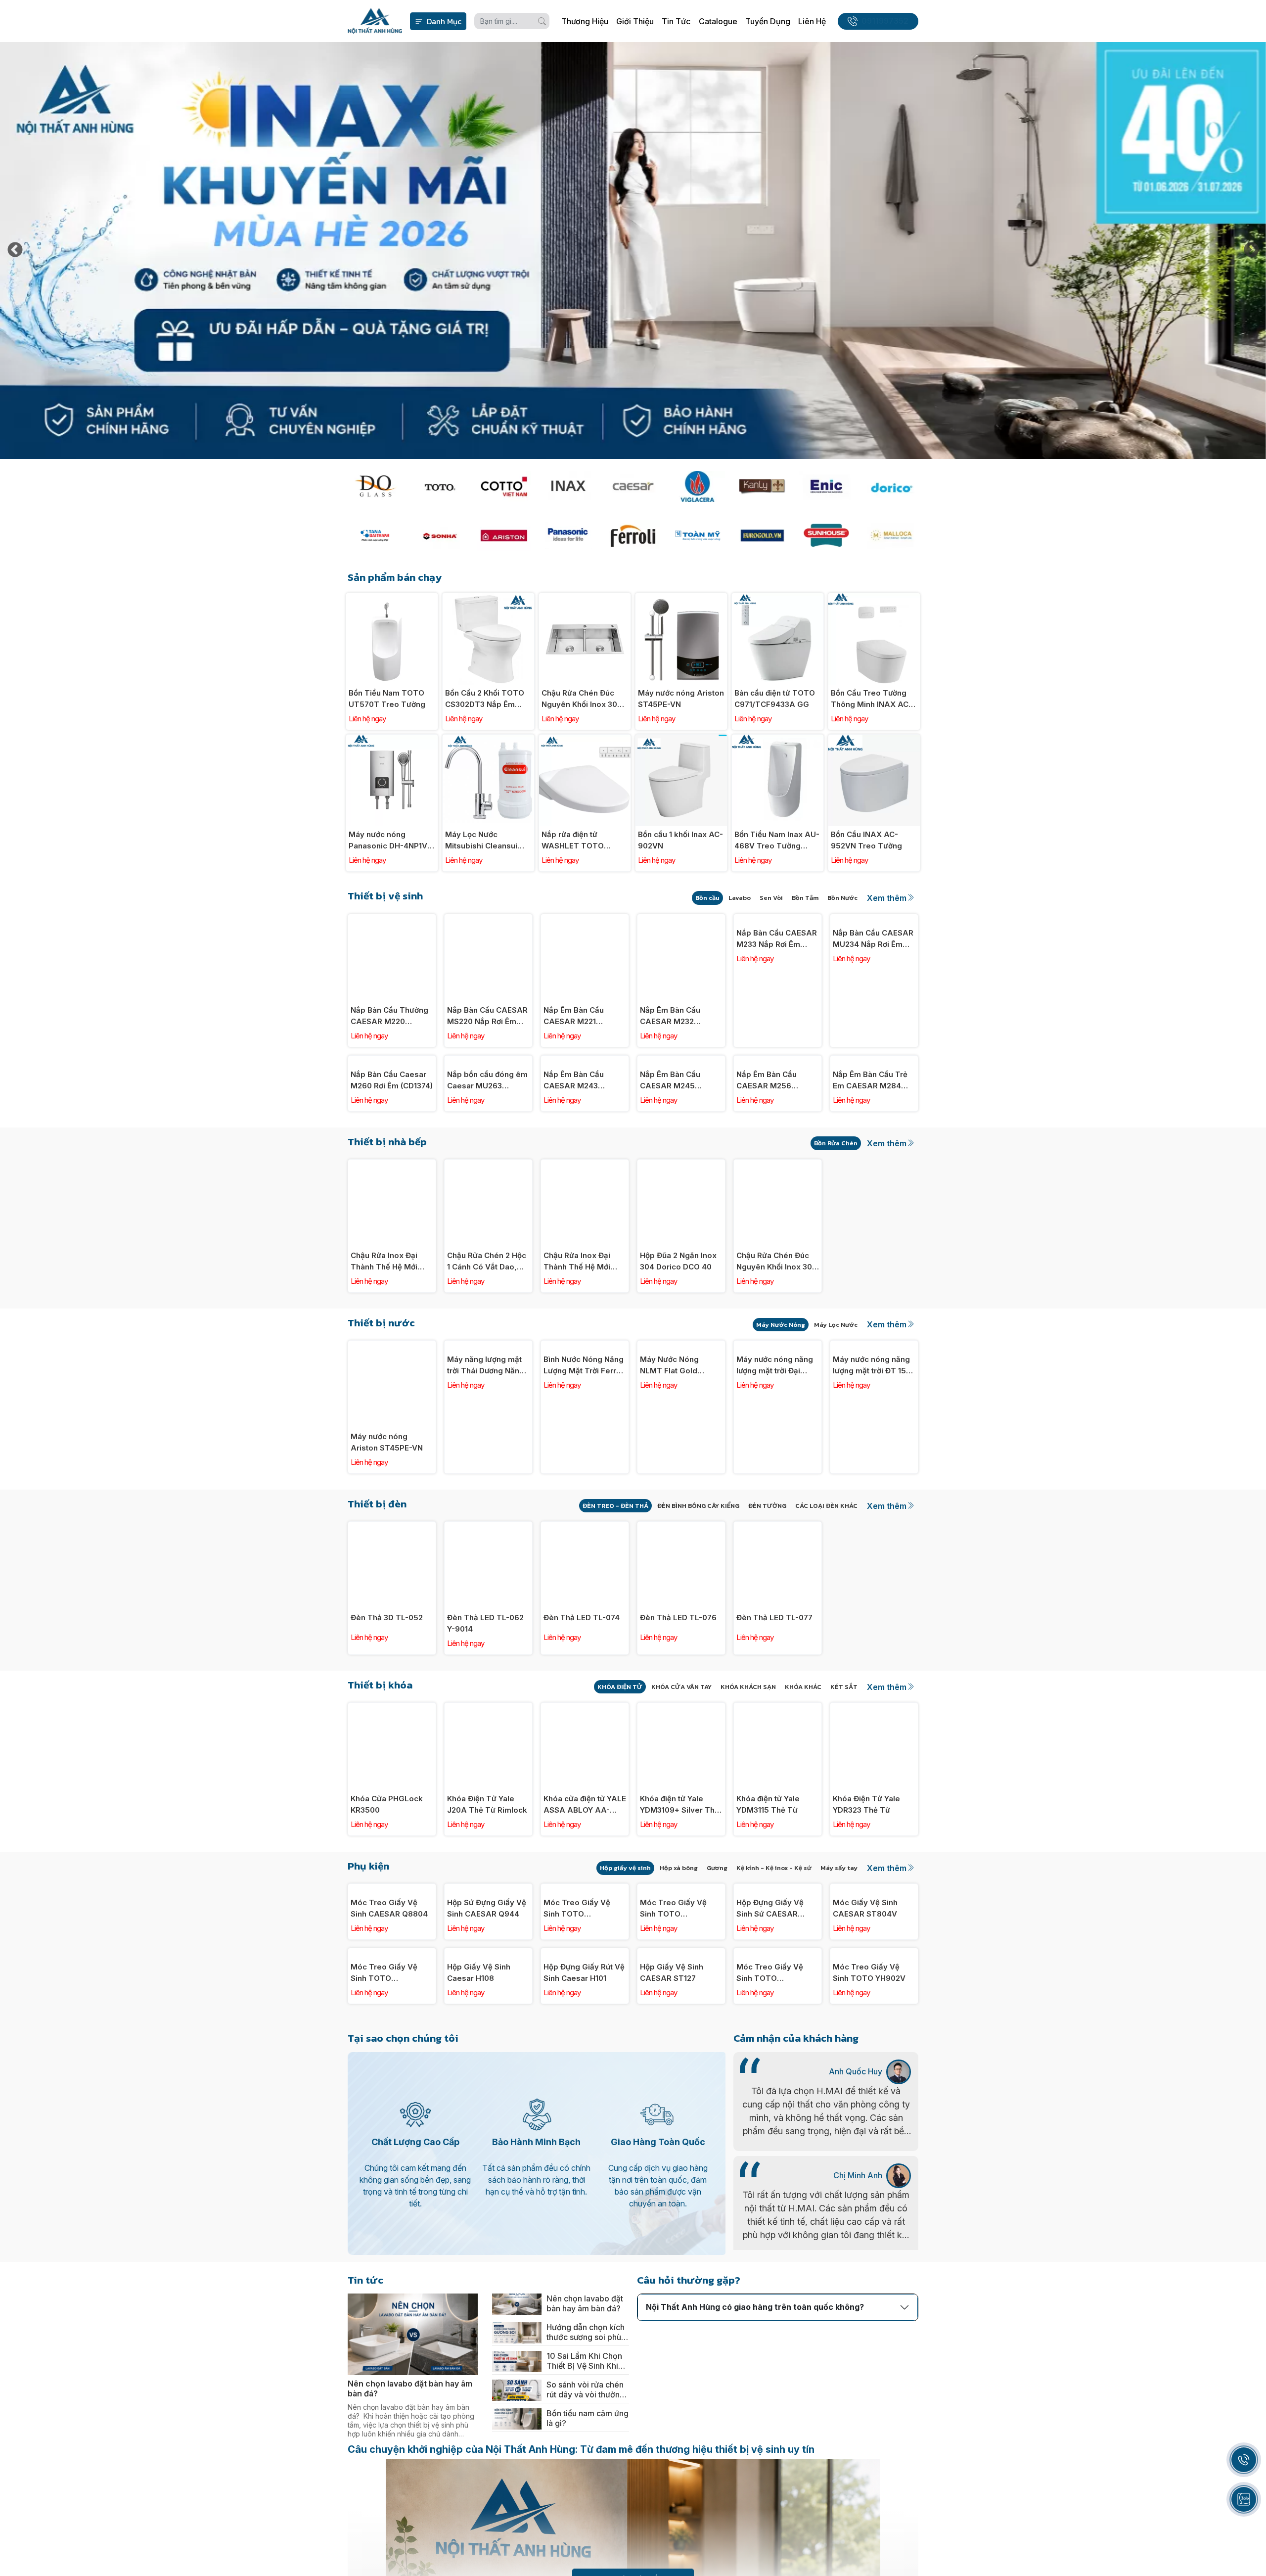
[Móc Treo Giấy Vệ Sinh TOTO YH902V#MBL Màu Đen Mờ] (392, 2108)
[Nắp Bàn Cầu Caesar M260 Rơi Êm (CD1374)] (392, 1061)
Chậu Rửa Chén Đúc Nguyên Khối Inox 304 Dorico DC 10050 (582, 699)
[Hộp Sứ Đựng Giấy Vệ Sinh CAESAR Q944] (488, 1966)
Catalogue (718, 21)
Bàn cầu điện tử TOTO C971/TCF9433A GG (775, 699)
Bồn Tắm (805, 898)
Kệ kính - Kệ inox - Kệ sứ (774, 1945)
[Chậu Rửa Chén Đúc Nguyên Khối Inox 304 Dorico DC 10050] (585, 598)
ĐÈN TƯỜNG (767, 1583)
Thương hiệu (585, 21)
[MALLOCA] (891, 536)
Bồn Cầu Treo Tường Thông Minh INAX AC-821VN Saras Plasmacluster (871, 699)
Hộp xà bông (679, 1945)
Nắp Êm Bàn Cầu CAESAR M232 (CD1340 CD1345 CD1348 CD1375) (670, 1016)
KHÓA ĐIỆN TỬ (620, 1764)
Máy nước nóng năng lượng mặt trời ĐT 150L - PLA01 (874, 1520)
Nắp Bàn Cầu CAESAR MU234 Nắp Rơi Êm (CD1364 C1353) (873, 1016)
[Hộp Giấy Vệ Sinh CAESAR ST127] (681, 2108)
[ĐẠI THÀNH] (375, 536)
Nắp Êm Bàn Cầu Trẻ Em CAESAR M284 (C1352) (870, 1158)
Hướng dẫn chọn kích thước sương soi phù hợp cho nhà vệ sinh (586, 2564)
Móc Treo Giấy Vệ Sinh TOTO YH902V (869, 2204)
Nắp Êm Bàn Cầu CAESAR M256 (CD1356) (767, 1158)
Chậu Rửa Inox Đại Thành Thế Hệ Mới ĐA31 (577, 1339)
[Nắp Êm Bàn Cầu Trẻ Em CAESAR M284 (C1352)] (874, 1061)
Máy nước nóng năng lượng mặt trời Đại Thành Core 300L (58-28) (777, 1520)
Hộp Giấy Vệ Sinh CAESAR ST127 (672, 2204)
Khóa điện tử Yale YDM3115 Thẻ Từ (768, 1881)
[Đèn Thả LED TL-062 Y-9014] (488, 1604)
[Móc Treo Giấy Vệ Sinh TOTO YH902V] (874, 2108)
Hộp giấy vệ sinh (625, 1945)
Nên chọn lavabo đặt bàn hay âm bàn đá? (585, 2535)
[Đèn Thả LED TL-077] (778, 1604)
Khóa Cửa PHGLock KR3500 (387, 1881)
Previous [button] (15, 251)
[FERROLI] (633, 536)
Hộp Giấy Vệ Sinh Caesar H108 (479, 2204)
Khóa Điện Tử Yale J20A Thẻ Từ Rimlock (487, 1881)
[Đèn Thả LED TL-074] (585, 1604)
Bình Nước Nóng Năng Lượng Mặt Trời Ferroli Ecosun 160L (584, 1520)
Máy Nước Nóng (781, 1402)
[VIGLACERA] (697, 487)
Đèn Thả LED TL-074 (582, 1695)
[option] (633, 251)
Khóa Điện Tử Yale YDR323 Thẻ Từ (866, 1881)
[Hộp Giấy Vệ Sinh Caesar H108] (488, 2108)
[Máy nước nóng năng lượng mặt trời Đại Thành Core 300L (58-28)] (778, 1423)
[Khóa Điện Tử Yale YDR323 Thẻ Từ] (874, 1785)
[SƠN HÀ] (439, 536)
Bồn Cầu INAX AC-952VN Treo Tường (866, 840)
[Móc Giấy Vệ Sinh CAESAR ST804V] (874, 1966)
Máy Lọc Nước (836, 1402)
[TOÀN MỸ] (697, 536)
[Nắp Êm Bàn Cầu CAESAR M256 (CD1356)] (778, 1061)
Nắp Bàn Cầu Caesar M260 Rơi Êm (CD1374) (392, 1157)
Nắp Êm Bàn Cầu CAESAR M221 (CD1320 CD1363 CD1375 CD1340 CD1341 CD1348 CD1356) (574, 1016)
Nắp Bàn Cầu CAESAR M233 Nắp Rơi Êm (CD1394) (777, 1016)
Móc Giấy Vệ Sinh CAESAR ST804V (865, 2062)
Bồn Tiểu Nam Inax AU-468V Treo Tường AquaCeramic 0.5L (777, 841)
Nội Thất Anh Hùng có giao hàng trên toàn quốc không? (755, 2538)
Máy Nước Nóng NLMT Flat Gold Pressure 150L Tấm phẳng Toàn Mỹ (676, 1520)
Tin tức (676, 21)
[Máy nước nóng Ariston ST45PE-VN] (681, 598)
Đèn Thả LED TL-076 (678, 1695)
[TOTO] (439, 487)
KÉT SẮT (844, 1764)
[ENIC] (826, 487)
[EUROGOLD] (762, 536)
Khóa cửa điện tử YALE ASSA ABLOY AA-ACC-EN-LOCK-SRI (585, 1882)
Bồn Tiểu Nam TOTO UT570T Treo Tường (387, 699)
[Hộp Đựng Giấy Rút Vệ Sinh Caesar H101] (585, 2108)
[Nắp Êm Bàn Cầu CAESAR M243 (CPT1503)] (585, 1061)
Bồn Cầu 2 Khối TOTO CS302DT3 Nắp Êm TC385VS (485, 699)
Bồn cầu (707, 898)
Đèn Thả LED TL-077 (774, 1695)
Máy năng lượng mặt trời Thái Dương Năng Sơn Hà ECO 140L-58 (486, 1520)
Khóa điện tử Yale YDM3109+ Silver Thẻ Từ (679, 1882)
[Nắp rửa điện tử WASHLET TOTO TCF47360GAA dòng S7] (585, 740)
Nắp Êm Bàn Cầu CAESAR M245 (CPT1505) (670, 1158)
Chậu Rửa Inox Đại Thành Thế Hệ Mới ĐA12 (384, 1339)
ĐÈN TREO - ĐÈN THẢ (615, 1583)
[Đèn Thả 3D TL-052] (392, 1604)
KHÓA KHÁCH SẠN (748, 1764)
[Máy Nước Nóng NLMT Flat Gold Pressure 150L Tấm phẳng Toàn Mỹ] (681, 1423)
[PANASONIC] (568, 536)
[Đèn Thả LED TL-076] (681, 1604)
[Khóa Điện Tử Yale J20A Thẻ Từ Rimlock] (488, 1785)
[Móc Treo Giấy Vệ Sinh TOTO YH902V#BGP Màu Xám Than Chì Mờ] (585, 1966)
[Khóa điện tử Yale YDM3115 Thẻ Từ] (778, 1785)
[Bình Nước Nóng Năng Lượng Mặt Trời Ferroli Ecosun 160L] (585, 1423)
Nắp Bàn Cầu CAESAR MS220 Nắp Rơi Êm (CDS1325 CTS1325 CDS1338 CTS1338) (487, 1016)
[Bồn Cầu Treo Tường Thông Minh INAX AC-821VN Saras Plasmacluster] (874, 598)
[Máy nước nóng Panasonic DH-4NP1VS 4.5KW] (392, 740)
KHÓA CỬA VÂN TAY (681, 1764)
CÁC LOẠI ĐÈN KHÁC (826, 1583)
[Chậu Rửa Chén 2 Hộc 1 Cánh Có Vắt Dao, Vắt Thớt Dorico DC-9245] (488, 1242)
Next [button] (1251, 251)
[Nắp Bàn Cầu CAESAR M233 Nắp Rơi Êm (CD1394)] (778, 919)
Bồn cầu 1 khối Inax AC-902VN (680, 840)
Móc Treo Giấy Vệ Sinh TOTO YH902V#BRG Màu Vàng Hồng (674, 2063)
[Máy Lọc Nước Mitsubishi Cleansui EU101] (488, 740)
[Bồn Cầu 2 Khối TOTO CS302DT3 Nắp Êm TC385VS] (488, 598)
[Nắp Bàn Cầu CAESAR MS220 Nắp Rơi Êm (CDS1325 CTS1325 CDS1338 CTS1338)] (488, 919)
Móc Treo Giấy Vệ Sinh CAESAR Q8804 (389, 2062)
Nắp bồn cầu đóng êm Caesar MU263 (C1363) (487, 1158)
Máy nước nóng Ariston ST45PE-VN (681, 699)
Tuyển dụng (768, 21)
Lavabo (740, 898)
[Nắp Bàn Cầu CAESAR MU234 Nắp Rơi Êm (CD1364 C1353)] (874, 919)
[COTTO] (504, 487)
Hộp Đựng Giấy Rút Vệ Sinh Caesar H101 (584, 2204)
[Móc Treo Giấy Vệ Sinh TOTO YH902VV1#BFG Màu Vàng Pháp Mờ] (778, 2108)
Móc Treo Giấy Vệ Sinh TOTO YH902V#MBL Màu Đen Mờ (385, 2204)
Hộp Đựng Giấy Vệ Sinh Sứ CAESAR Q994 (770, 2063)
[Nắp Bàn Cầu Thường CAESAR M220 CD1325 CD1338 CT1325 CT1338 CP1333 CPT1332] (392, 919)
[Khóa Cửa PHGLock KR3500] (392, 1785)
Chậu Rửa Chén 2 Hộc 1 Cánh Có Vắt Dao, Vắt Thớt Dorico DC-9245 (487, 1339)
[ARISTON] (504, 536)
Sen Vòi (771, 898)
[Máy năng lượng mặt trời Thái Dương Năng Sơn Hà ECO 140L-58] (488, 1423)
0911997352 (885, 21)
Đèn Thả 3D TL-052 (387, 1695)
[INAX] (568, 487)
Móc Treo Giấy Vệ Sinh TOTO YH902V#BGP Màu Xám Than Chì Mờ (578, 2063)
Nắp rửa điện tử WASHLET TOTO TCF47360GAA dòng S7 (581, 841)
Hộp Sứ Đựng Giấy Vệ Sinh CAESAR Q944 (487, 2062)
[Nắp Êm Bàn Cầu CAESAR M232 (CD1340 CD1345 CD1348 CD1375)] (681, 919)
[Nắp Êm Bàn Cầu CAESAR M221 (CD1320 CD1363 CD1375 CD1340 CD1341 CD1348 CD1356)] (585, 919)
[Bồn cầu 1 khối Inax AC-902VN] (681, 740)
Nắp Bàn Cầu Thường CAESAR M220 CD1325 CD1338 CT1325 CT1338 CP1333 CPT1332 (389, 1016)
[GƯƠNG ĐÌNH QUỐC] (375, 487)
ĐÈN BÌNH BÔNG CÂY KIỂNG (698, 1583)
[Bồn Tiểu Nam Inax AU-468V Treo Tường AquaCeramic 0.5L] (778, 740)
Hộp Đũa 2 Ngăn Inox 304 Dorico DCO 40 (678, 1338)
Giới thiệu (635, 21)
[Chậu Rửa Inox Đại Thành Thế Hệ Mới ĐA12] (392, 1242)
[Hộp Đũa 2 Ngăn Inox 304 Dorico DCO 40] (681, 1242)
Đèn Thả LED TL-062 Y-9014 (485, 1700)
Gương (717, 1945)
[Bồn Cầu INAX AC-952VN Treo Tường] (874, 740)
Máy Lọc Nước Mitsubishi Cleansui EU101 (481, 841)
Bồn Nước (842, 898)
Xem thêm (887, 898)
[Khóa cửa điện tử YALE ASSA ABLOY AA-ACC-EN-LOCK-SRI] (585, 1785)
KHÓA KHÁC (803, 1764)
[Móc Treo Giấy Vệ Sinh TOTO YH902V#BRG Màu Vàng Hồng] (681, 1966)
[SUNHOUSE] (826, 536)
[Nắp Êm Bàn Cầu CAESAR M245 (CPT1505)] (681, 1061)
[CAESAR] (633, 487)
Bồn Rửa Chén (836, 1220)
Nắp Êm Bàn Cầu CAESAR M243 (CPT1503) (574, 1158)
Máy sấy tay (839, 1945)
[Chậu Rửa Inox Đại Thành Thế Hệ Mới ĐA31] (585, 1242)
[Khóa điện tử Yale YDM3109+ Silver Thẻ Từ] (681, 1785)
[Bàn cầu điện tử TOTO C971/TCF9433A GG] (778, 598)
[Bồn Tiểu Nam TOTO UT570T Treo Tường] (392, 598)
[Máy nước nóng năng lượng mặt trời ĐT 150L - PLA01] (874, 1423)
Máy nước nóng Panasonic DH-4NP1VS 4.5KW (390, 841)
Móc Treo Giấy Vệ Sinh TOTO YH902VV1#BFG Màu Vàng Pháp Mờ (775, 2204)
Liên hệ (812, 21)
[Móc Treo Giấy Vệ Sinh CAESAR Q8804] (392, 1966)
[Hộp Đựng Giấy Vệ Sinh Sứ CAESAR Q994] (778, 1966)
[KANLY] (762, 487)
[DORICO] (891, 487)
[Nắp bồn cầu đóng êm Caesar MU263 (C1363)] (488, 1061)
